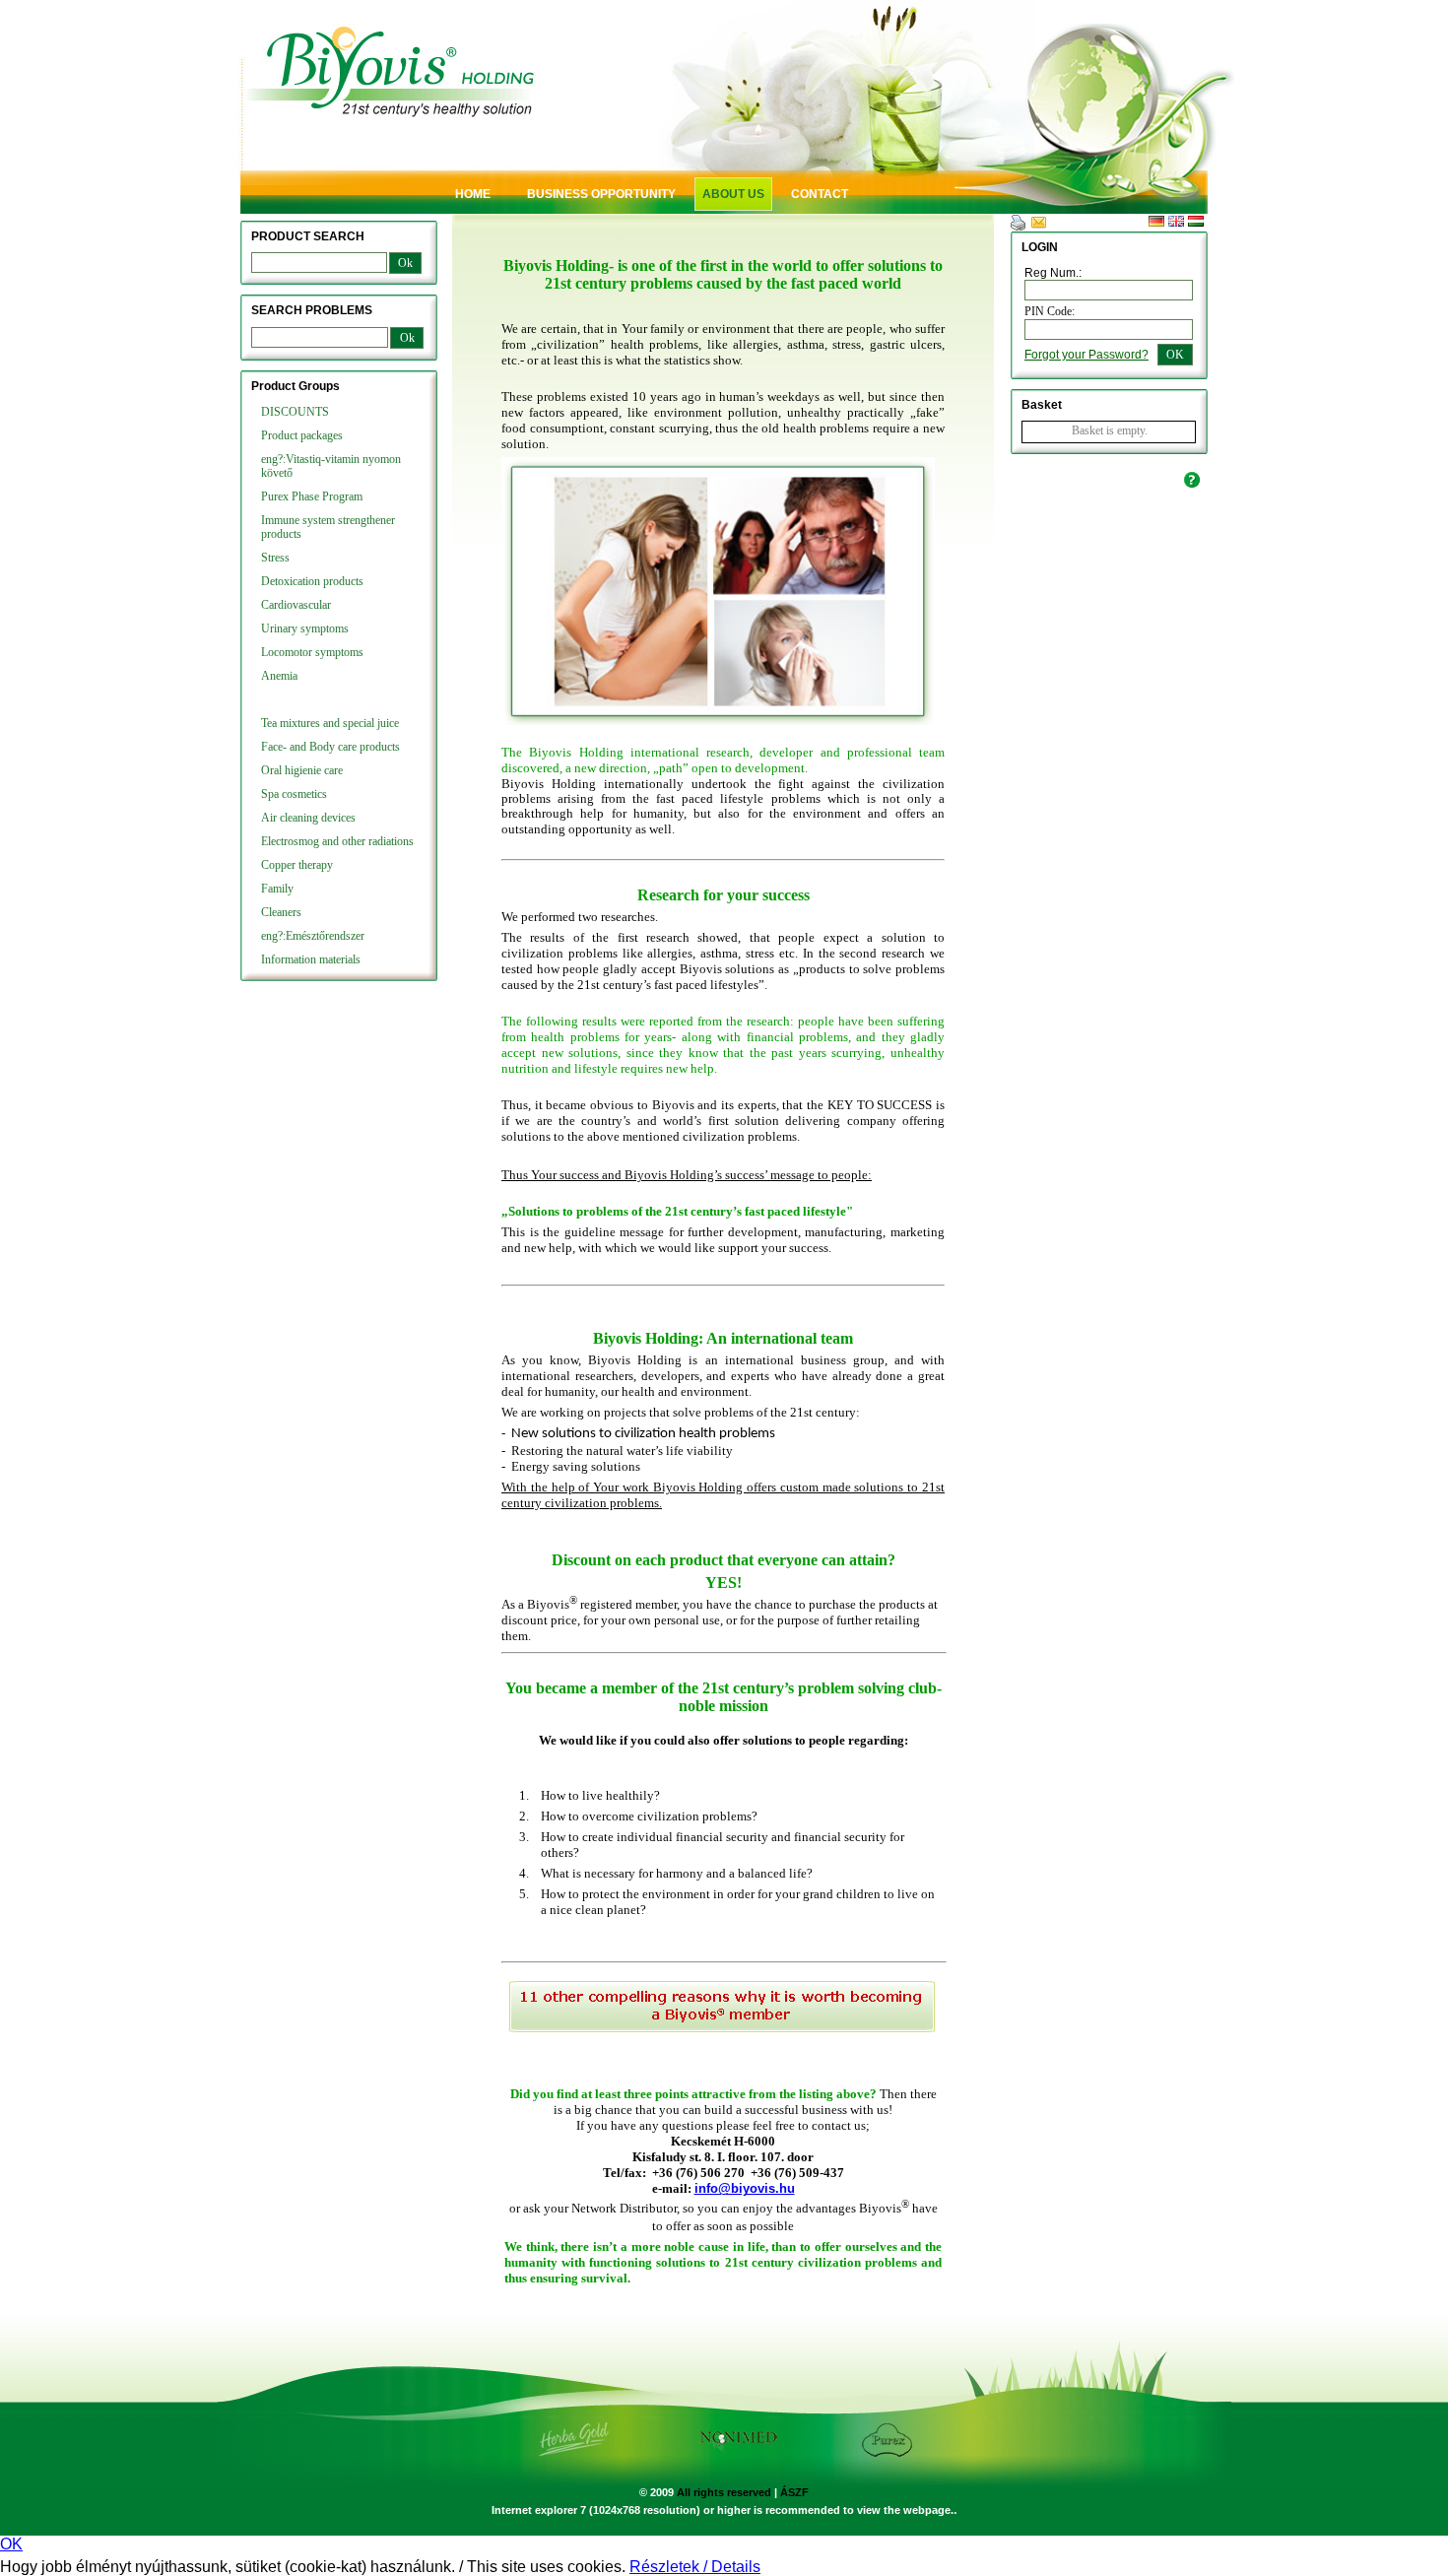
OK (11, 2544)
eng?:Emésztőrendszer (313, 936)
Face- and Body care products (330, 747)
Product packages (302, 435)
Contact (820, 194)
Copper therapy (297, 865)
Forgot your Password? (1086, 355)
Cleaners (281, 912)
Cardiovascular (296, 605)
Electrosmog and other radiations (337, 841)
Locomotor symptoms (312, 652)
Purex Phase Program (312, 496)
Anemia (279, 676)
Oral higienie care (302, 770)
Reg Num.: (1053, 273)
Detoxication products (312, 581)
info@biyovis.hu (745, 2188)
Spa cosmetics (294, 794)
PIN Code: (1050, 311)
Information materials (311, 959)
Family (277, 889)
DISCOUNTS (295, 412)
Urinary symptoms (305, 628)
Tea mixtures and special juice (330, 723)
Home (473, 194)
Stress (275, 558)
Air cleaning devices (308, 818)
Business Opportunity (601, 194)
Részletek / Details (695, 2567)
